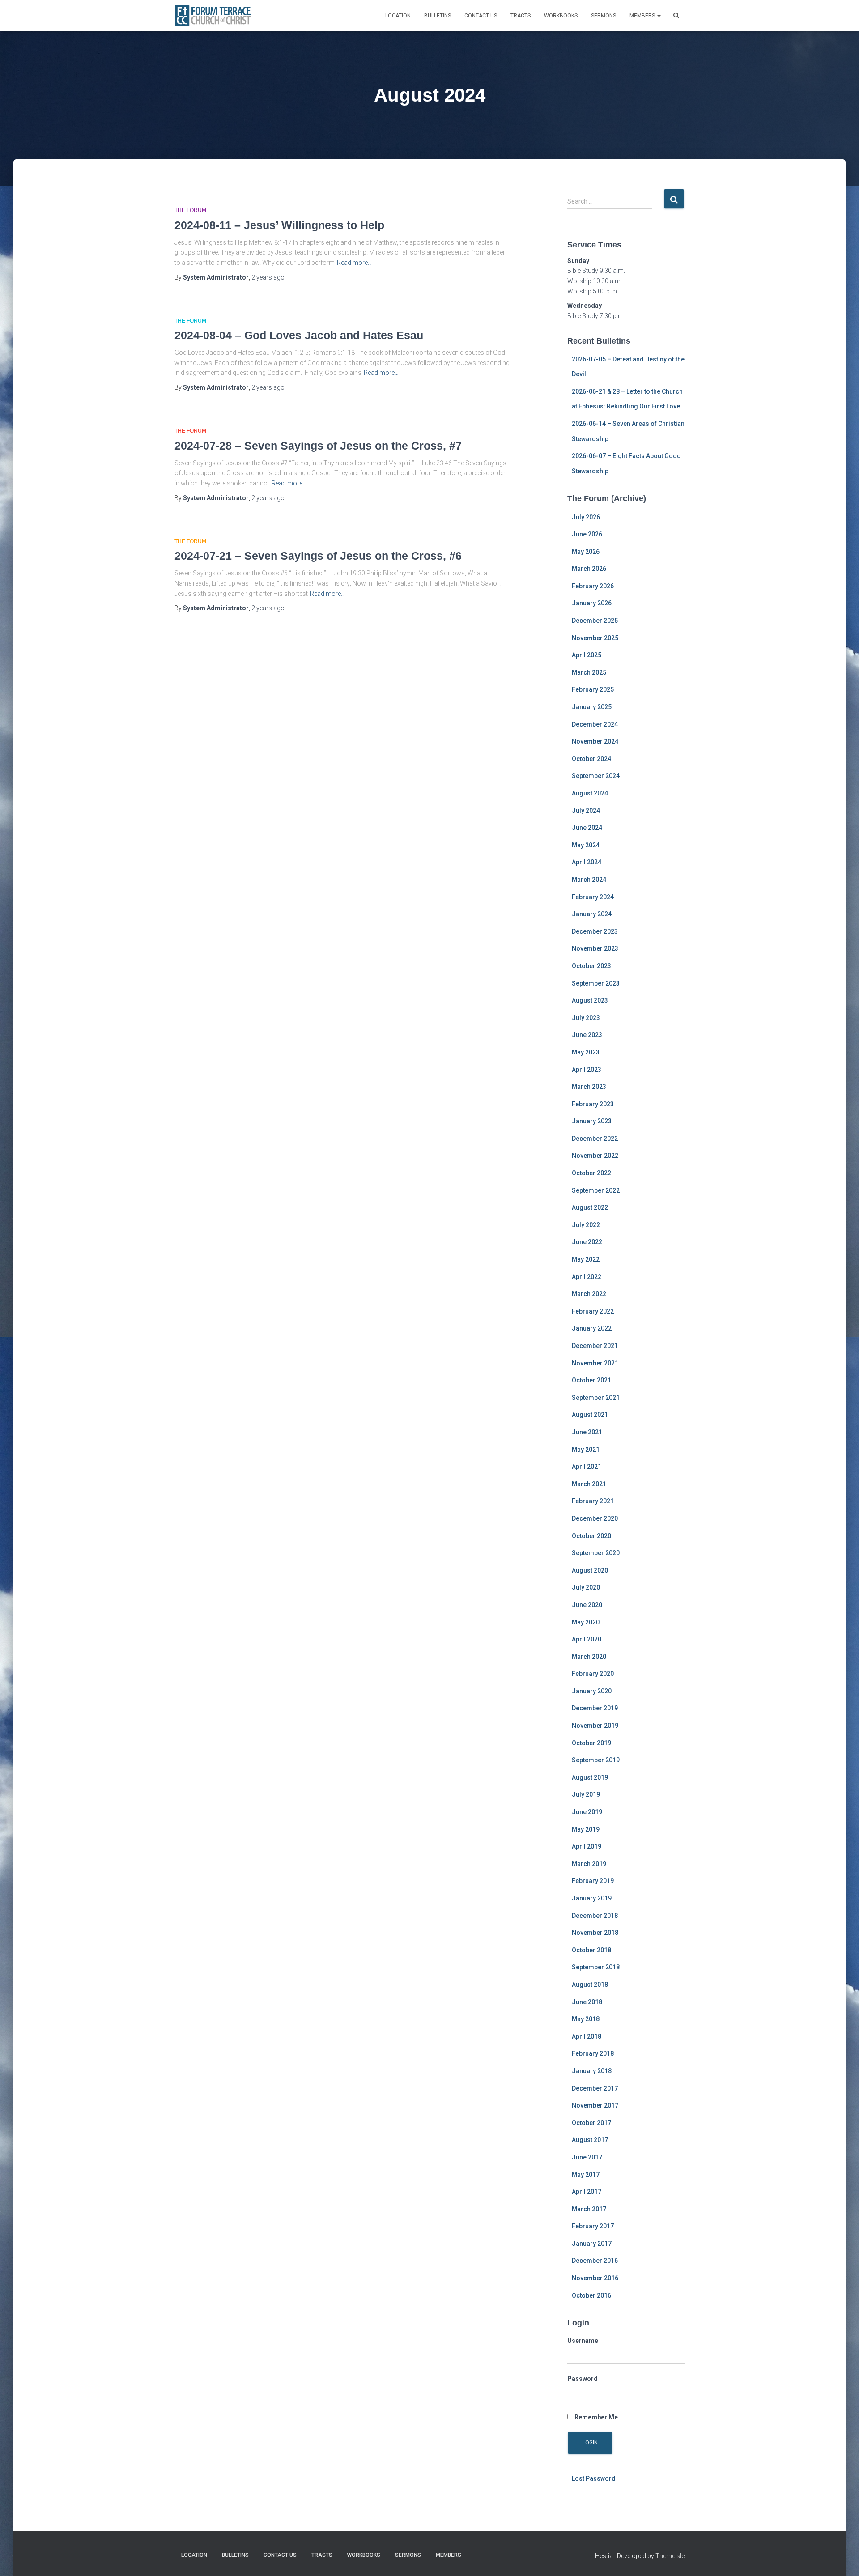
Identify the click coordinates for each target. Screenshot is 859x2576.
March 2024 (589, 880)
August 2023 (590, 1000)
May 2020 (586, 1622)
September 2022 (596, 1190)
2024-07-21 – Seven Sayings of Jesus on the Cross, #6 (318, 556)
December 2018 (595, 1916)
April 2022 (587, 1277)
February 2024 (593, 897)
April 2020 (587, 1639)
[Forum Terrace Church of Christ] (213, 16)
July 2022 (586, 1225)
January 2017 (592, 2244)
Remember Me (595, 2417)
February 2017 (593, 2226)
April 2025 (587, 655)
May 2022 (586, 1259)
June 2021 (587, 1432)
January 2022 (592, 1328)
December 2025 (595, 621)
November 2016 (595, 2278)
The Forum (190, 210)
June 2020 (587, 1605)
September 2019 (596, 1760)
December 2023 (595, 931)
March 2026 (589, 569)
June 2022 (587, 1242)
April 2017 (587, 2192)
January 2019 (592, 1898)
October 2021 (591, 1380)
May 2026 (586, 552)
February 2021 (593, 1501)
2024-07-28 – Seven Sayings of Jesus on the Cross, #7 (318, 446)
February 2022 (593, 1311)
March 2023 (589, 1087)
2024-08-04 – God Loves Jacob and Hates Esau (299, 335)
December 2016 (595, 2261)
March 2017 (589, 2209)
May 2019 (586, 1829)
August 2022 (590, 1207)
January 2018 (592, 2071)
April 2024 (587, 862)
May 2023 (586, 1052)
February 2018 (593, 2053)
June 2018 (587, 2002)
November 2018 (595, 1933)
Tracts (521, 16)
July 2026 (586, 517)
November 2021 (595, 1363)
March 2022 (589, 1294)
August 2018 (590, 1985)
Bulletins (438, 16)
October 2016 (591, 2295)
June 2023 (587, 1035)
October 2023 (591, 966)
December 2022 (595, 1139)
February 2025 (593, 689)
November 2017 (595, 2105)
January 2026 (592, 603)
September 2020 (596, 1553)
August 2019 (590, 1777)
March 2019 (589, 1864)
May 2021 (586, 1450)
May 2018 (586, 2019)
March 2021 (589, 1484)
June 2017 (587, 2157)
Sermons (604, 16)
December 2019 (595, 1708)
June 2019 (587, 1812)
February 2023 (593, 1104)
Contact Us (481, 16)
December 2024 (595, 724)
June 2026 (587, 534)
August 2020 (590, 1570)
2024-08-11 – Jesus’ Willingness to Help (279, 225)
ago (268, 277)
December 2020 (595, 1518)
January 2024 (592, 914)
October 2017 (591, 2123)
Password (583, 2379)
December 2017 (595, 2088)
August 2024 (590, 793)
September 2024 (596, 776)
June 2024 (587, 828)
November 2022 (595, 1156)
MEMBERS (643, 16)
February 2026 (593, 586)
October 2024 (591, 759)
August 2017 (590, 2140)
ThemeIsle (670, 2556)
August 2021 (590, 1415)
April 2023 (587, 1070)
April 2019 (587, 1846)
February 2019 (593, 1881)
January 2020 (592, 1691)
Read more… (354, 263)
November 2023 (595, 948)
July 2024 (586, 811)
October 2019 (591, 1743)
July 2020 (586, 1587)
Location (398, 16)
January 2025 (592, 707)
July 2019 (586, 1794)
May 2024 (586, 845)
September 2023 (596, 983)
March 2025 (589, 672)
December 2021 (595, 1346)
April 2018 (587, 2036)
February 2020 (593, 1674)
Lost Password (594, 2478)
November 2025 (595, 638)
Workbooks (561, 16)
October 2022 (591, 1173)
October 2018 (591, 1950)
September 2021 (596, 1398)
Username (583, 2341)
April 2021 (587, 1467)
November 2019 (595, 1726)
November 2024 (595, 741)
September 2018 (596, 1967)
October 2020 (591, 1536)
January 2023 (592, 1121)
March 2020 (589, 1657)
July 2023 (586, 1018)
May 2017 (586, 2175)
